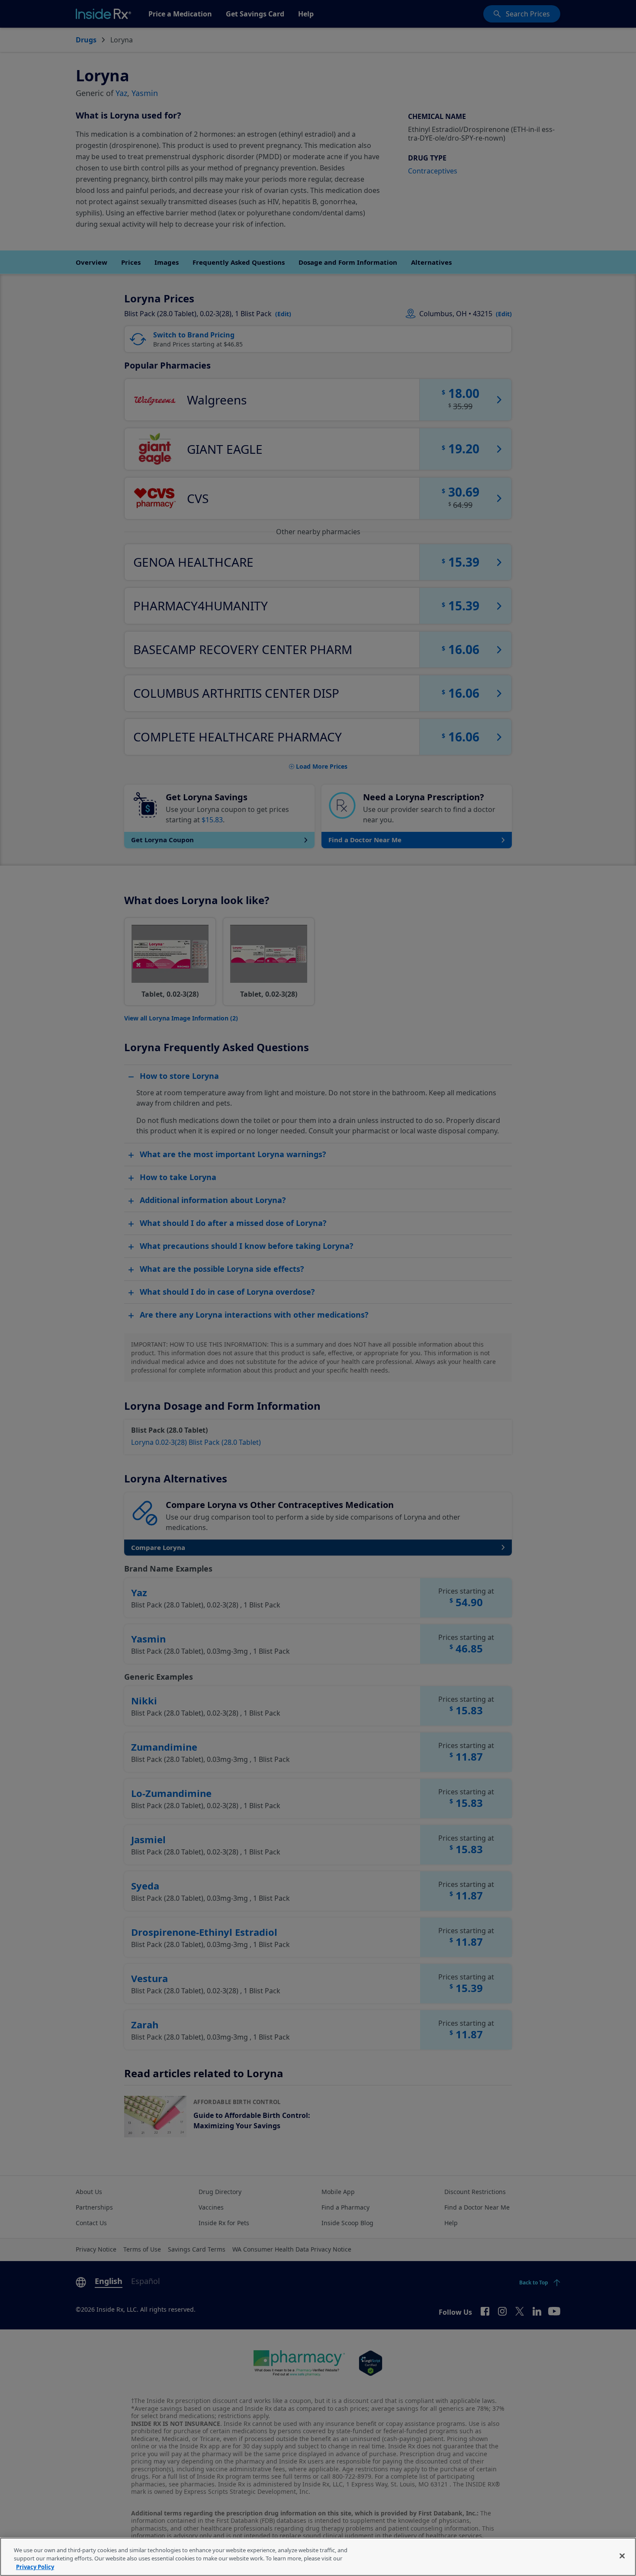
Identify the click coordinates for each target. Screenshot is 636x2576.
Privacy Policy (35, 2567)
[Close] (622, 2556)
